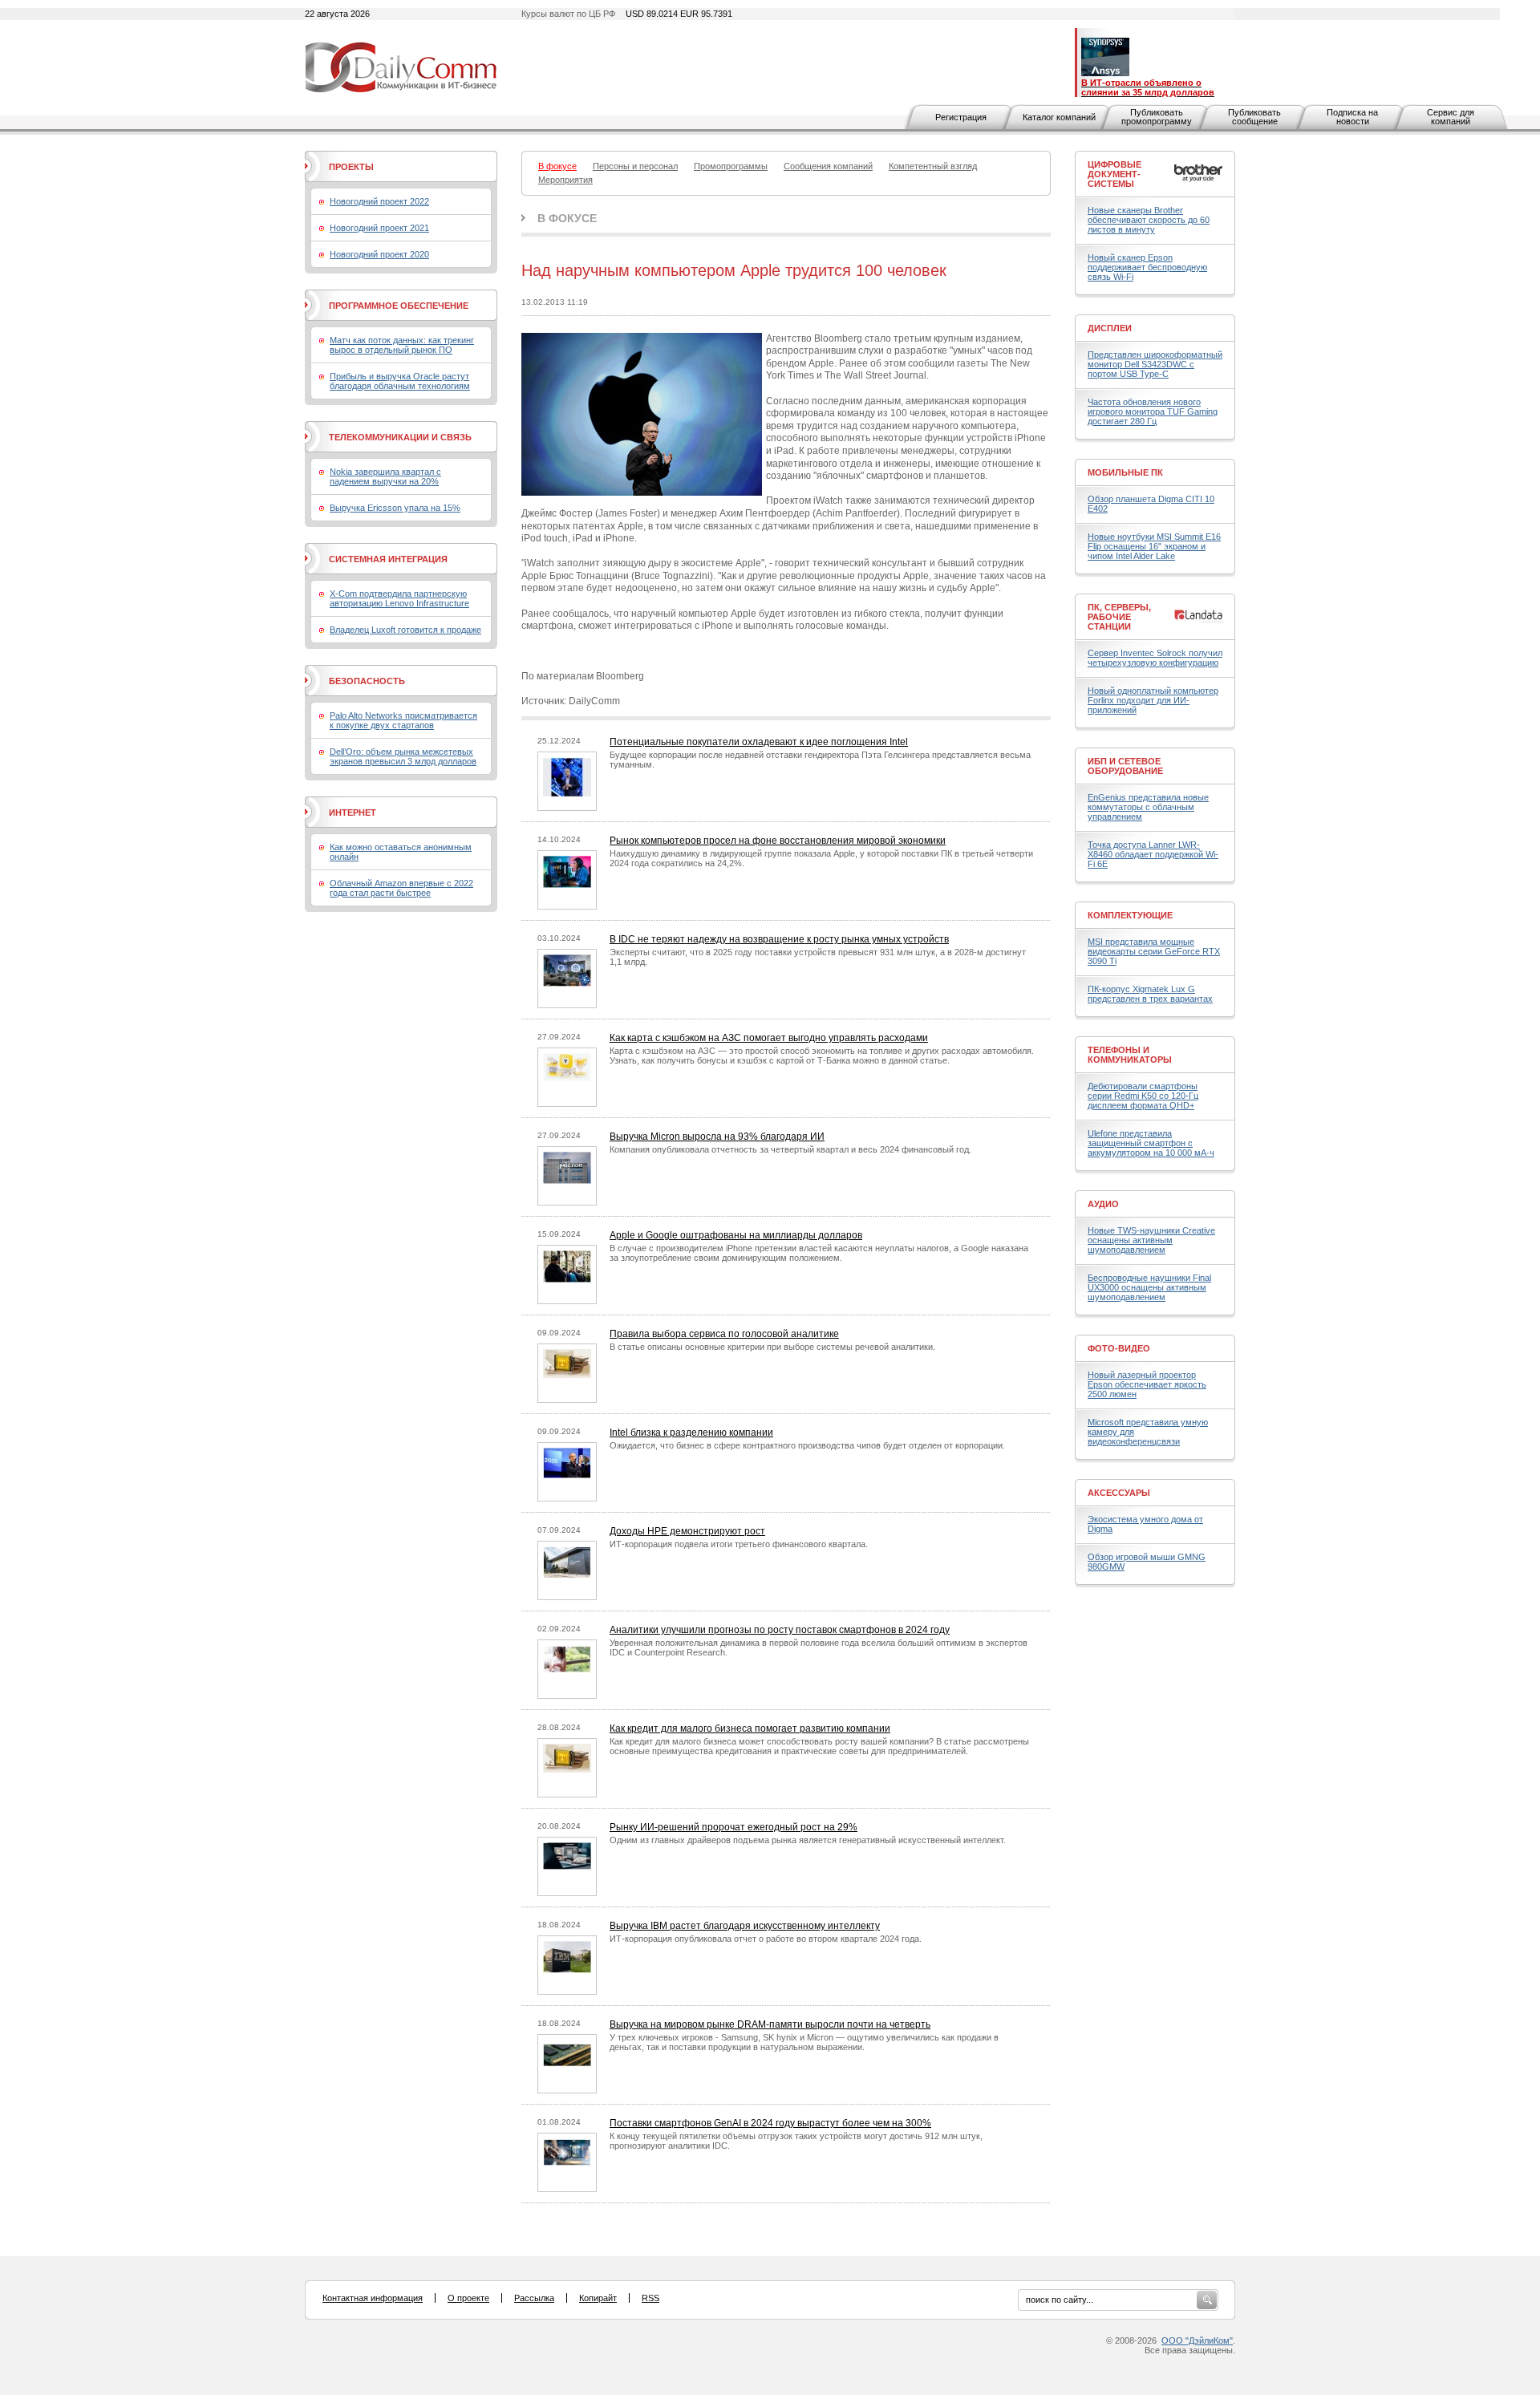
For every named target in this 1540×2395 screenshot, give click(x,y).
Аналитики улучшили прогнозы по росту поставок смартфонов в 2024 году (780, 1630)
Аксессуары (1119, 1493)
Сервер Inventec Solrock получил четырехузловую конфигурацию (1155, 658)
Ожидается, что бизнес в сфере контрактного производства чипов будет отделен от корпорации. (807, 1445)
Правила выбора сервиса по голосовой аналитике (724, 1334)
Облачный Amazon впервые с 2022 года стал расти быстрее (401, 888)
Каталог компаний (1059, 117)
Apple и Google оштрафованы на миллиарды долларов (736, 1235)
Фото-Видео (1119, 1348)
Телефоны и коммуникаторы (1130, 1055)
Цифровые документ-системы (1114, 174)
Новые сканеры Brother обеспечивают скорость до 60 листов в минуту (1149, 220)
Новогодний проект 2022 (379, 201)
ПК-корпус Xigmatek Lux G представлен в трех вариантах (1150, 994)
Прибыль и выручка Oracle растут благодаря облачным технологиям (400, 381)
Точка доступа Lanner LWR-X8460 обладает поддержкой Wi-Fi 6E (1153, 854)
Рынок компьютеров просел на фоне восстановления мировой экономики (778, 841)
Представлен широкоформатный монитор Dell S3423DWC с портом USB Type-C (1155, 364)
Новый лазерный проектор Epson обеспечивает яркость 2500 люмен (1147, 1384)
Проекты (351, 167)
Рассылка (534, 2298)
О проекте (468, 2298)
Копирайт (598, 2298)
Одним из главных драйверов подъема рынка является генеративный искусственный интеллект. (808, 1840)
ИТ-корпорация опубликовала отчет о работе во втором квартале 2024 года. (766, 1939)
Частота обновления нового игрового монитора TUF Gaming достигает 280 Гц (1153, 411)
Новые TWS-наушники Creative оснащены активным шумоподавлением (1151, 1240)
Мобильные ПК (1125, 472)
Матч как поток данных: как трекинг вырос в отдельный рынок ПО (402, 345)
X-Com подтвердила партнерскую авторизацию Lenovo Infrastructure (399, 598)
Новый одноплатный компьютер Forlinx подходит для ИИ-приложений (1153, 700)
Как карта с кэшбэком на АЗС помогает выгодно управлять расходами (769, 1038)
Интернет (353, 813)
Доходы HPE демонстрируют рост (687, 1531)
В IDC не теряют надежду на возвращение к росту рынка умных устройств (779, 939)
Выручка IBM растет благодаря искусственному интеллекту (745, 1926)
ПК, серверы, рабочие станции (1119, 617)
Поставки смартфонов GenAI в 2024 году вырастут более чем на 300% (770, 2123)
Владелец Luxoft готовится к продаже (405, 630)
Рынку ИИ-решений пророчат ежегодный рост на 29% (734, 1827)
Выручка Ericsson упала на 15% (395, 508)
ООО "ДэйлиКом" (1197, 2340)
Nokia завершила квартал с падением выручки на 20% (385, 476)
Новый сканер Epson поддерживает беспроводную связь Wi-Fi (1147, 267)
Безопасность (367, 681)
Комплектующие (1130, 915)
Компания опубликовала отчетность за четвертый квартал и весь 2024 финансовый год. (790, 1149)
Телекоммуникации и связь (400, 437)
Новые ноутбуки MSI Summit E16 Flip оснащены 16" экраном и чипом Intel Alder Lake (1154, 546)
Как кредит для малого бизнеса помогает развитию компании (750, 1728)
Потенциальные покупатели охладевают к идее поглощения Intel (759, 742)
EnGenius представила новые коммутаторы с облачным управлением (1148, 807)
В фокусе (567, 218)
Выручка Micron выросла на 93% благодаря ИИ (717, 1137)
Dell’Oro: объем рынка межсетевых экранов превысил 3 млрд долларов (403, 756)
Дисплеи (1110, 328)
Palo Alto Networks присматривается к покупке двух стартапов (403, 720)
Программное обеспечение (399, 306)
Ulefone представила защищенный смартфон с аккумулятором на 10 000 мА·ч (1151, 1143)
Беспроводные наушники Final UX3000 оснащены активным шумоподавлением (1149, 1287)
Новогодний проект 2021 (379, 228)
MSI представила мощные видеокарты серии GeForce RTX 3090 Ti (1154, 951)
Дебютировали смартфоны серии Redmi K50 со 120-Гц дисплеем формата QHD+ (1143, 1096)
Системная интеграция (388, 559)
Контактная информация (373, 2298)
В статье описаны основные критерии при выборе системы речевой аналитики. (772, 1347)
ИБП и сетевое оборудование (1125, 766)
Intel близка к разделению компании (691, 1433)
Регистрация (961, 117)
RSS (650, 2298)
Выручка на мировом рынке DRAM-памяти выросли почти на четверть (770, 2024)
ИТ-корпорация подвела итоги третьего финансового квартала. (739, 1544)
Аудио (1103, 1204)
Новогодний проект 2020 (379, 254)
